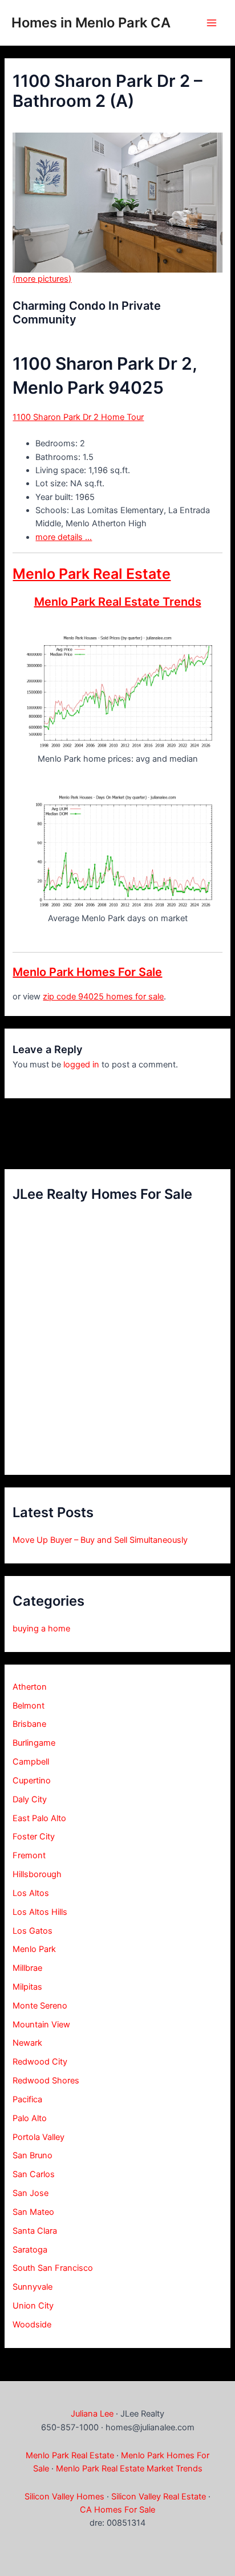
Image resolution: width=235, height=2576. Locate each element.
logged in (81, 1065)
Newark (27, 2043)
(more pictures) (42, 279)
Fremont (29, 1855)
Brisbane (29, 1724)
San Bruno (33, 2155)
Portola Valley (39, 2137)
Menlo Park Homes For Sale (87, 972)
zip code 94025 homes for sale (103, 997)
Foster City (34, 1837)
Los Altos (31, 1893)
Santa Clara (35, 2231)
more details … (64, 537)
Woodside (32, 2325)
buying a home (41, 1629)
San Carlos (34, 2174)
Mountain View (41, 2025)
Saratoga (30, 2250)
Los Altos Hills (40, 1912)
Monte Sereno (40, 2006)
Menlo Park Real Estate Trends (118, 602)
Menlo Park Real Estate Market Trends (129, 2469)
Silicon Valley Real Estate (159, 2497)
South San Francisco (53, 2268)
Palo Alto (30, 2118)
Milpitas (27, 1987)
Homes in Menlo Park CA (91, 23)
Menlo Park (34, 1949)
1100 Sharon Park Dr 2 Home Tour (78, 417)
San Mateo (33, 2212)
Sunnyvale (33, 2287)
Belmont (29, 1706)
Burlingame (34, 1743)
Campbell (31, 1762)
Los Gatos (33, 1931)
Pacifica (27, 2099)
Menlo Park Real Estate (92, 574)
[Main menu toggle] (212, 23)
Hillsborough (37, 1874)
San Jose (31, 2193)
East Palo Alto (39, 1818)
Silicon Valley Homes (64, 2497)
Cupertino (32, 1781)
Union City (33, 2306)
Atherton (30, 1687)
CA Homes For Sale (117, 2510)
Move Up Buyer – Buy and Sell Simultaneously (100, 1540)
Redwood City (40, 2062)
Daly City (30, 1799)
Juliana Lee (92, 2414)
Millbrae (27, 1968)
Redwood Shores (46, 2081)
